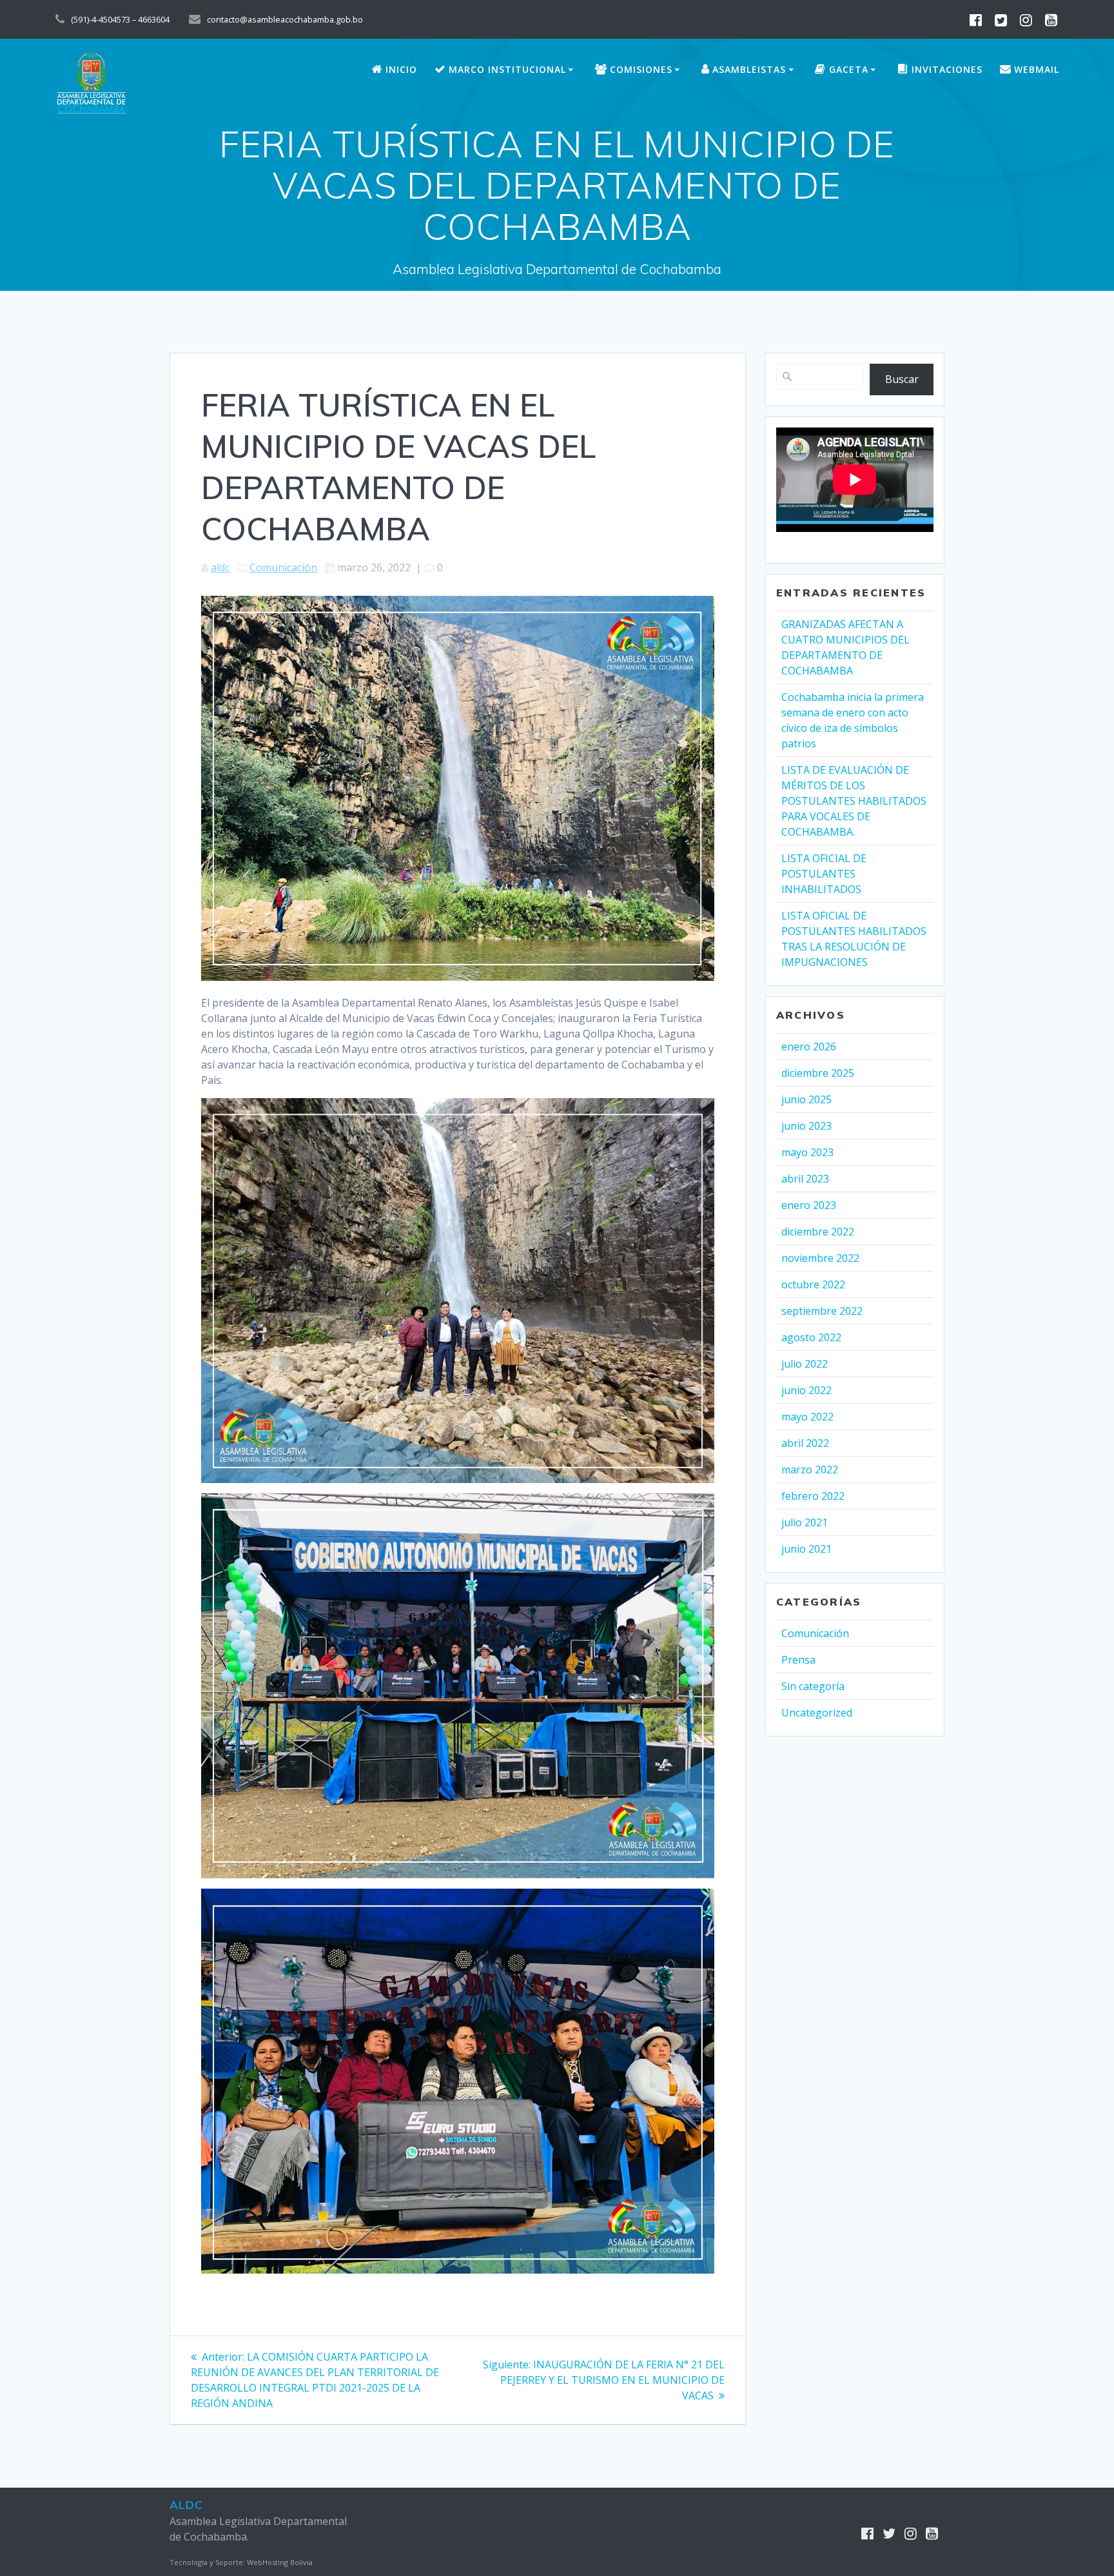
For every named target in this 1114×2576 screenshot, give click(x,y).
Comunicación (283, 567)
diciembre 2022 (818, 1232)
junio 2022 (806, 1390)
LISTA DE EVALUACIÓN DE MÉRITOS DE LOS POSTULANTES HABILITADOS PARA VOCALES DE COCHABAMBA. (854, 801)
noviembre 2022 (820, 1258)
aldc (220, 567)
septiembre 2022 (822, 1311)
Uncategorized (817, 1713)
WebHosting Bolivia (280, 2562)
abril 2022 (805, 1443)
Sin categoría (813, 1686)
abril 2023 (805, 1179)
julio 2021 (805, 1522)
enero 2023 (809, 1205)
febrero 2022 (813, 1496)
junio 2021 (806, 1549)
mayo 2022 (807, 1417)
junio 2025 (806, 1099)
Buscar (902, 379)
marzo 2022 (810, 1470)
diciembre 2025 (818, 1073)
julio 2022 (805, 1364)
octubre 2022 (813, 1284)
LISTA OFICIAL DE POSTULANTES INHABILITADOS (824, 874)
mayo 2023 (807, 1152)
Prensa (798, 1660)
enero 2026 (809, 1047)
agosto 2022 (811, 1337)
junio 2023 (806, 1126)
